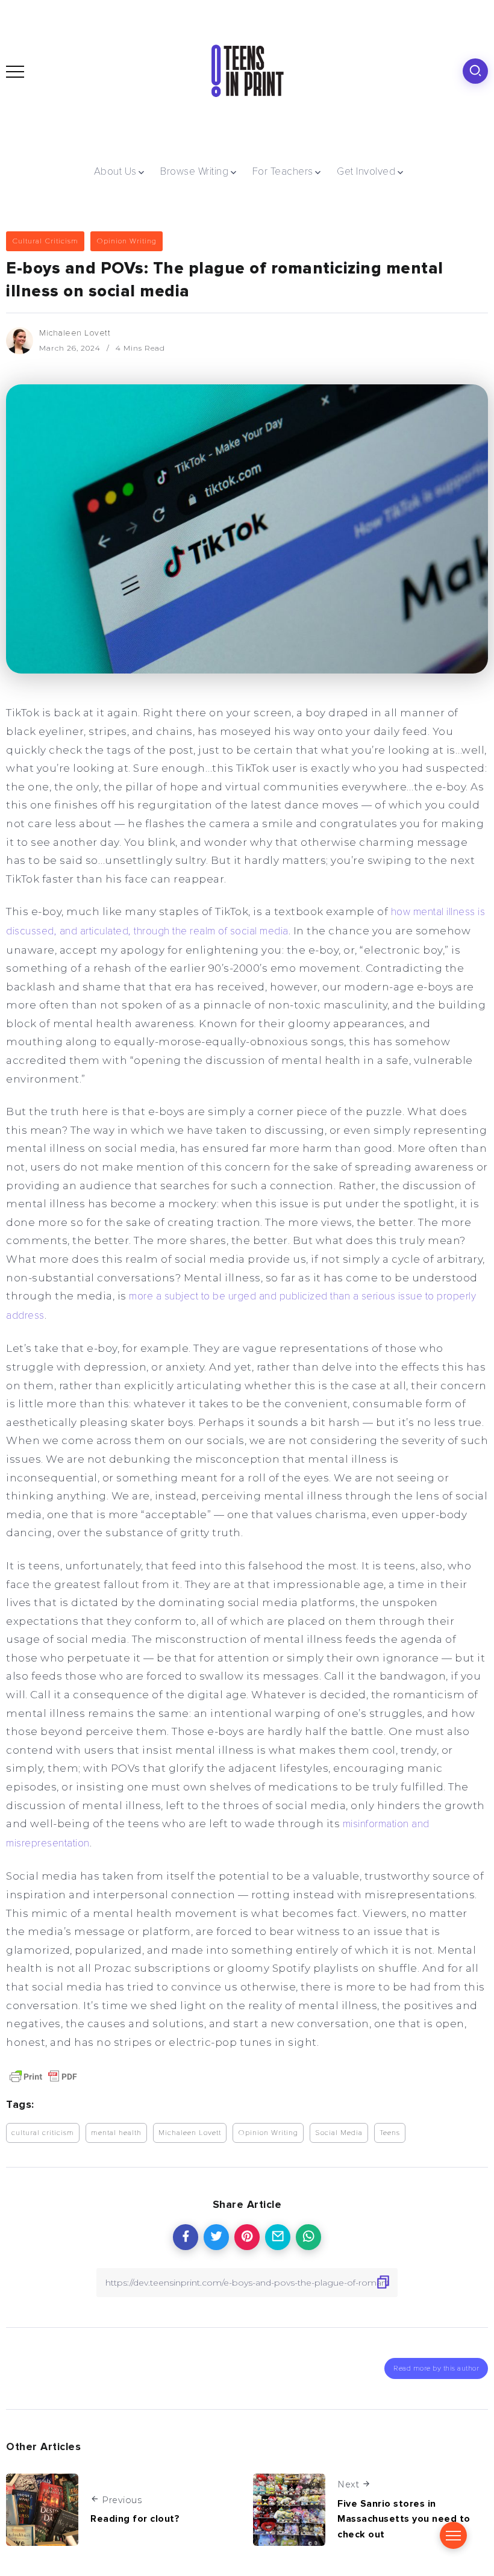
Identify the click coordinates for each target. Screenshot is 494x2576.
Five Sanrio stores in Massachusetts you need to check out (404, 2519)
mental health (116, 2133)
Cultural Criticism (45, 241)
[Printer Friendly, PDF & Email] (43, 2076)
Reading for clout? (135, 2519)
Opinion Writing (127, 241)
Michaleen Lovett (75, 333)
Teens (390, 2133)
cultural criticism (43, 2133)
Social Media (339, 2133)
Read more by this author (436, 2368)
